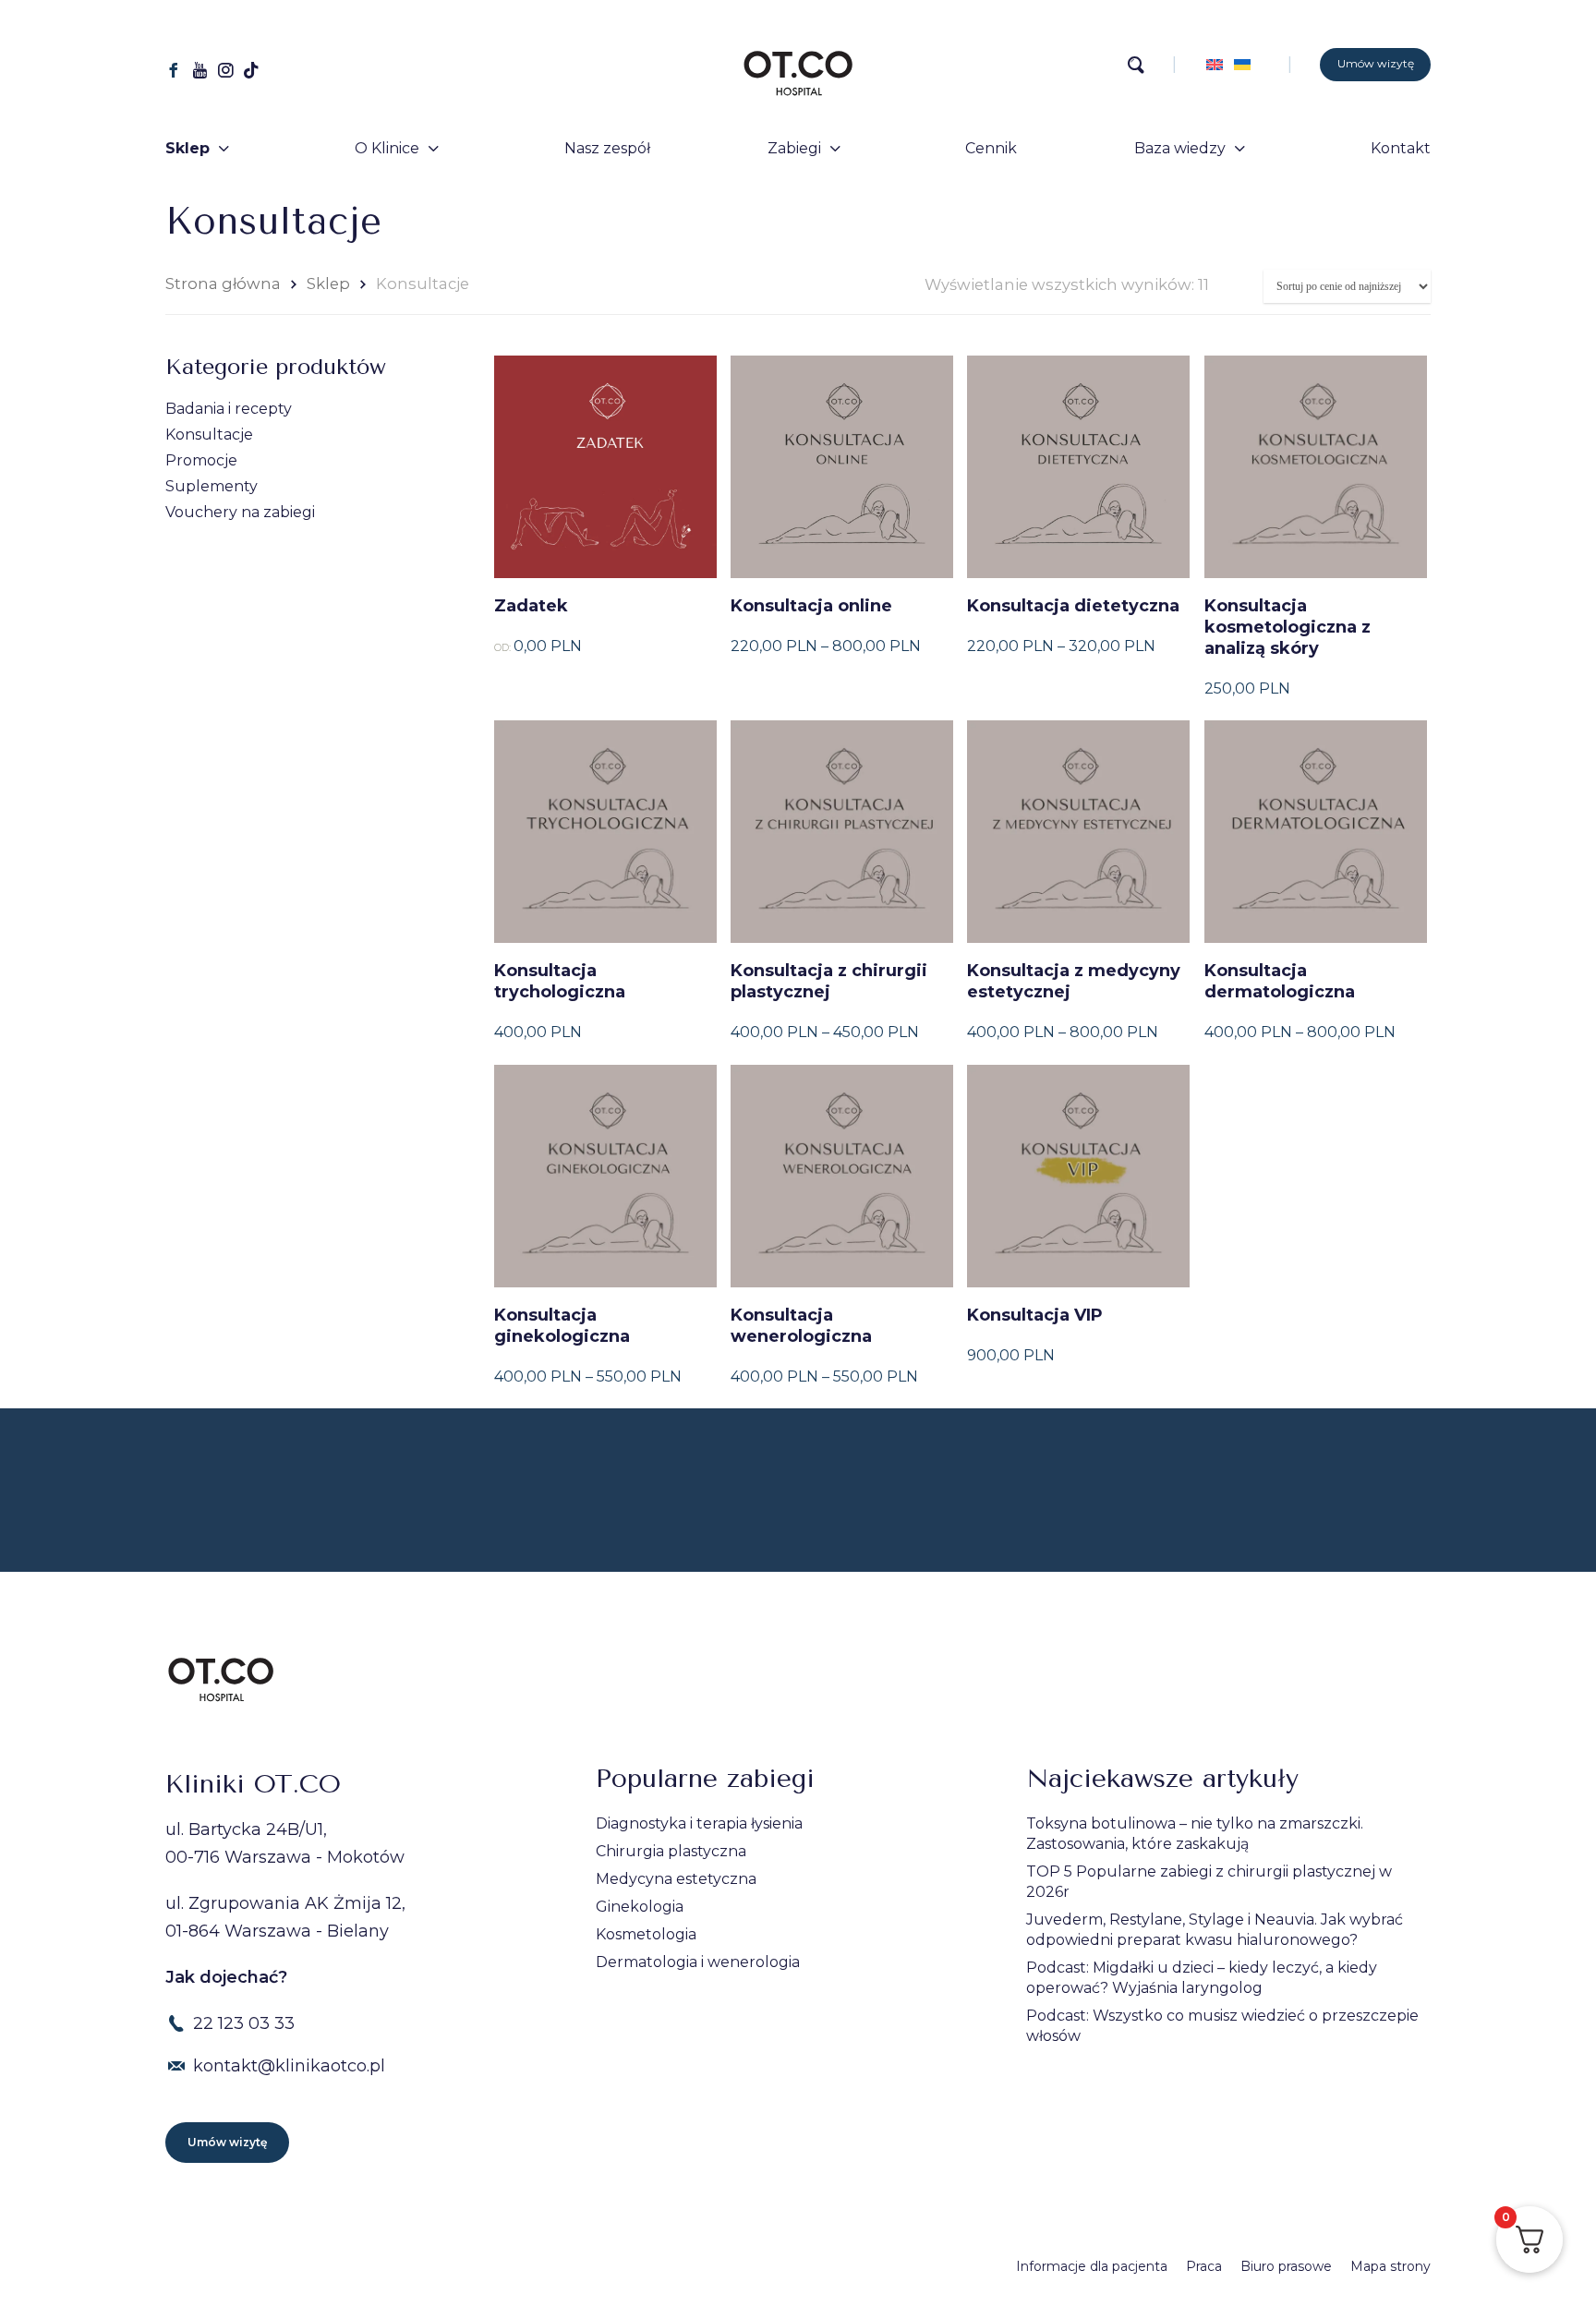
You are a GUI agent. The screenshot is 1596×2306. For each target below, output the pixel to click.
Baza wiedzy (1180, 148)
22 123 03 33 (244, 2023)
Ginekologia (640, 1907)
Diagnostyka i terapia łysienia (699, 1823)
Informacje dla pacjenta (1092, 2266)
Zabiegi (794, 148)
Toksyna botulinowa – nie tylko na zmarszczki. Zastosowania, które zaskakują (1195, 1834)
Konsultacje (209, 435)
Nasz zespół (607, 148)
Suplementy (212, 486)
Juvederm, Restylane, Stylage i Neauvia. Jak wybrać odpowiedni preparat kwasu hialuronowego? (1215, 1930)
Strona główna (223, 284)
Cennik (991, 148)
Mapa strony (1390, 2266)
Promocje (201, 460)
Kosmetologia (646, 1934)
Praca (1204, 2266)
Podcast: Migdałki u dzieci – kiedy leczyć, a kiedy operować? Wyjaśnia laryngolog (1202, 1978)
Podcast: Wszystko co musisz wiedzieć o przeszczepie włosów (1222, 2026)
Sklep (187, 148)
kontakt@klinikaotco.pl (289, 2066)
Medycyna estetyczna (676, 1879)
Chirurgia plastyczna (671, 1851)
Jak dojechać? (226, 1977)
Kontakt (1401, 148)
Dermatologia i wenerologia (698, 1962)
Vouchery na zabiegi (240, 512)
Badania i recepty (229, 409)
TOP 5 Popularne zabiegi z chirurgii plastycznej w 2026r (1209, 1882)
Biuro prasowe (1286, 2266)
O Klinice (387, 148)
